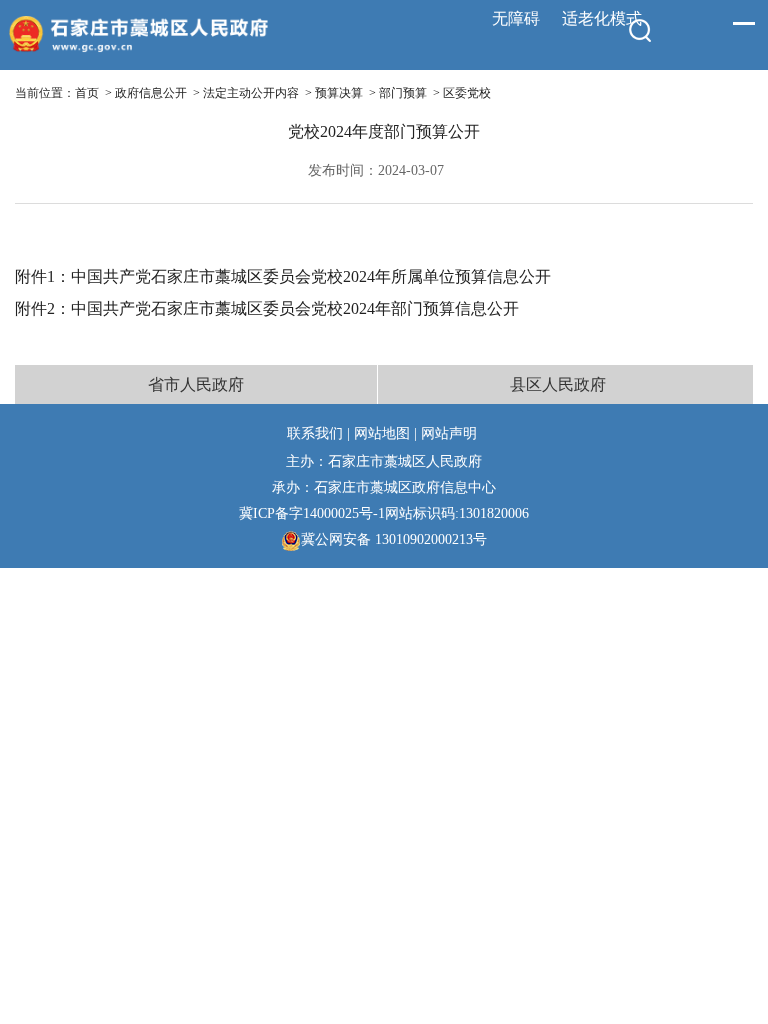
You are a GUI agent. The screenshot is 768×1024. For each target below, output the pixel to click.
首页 (87, 93)
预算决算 (339, 93)
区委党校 (467, 93)
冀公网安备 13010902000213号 (394, 539)
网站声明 (449, 433)
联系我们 (315, 433)
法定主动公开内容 (251, 93)
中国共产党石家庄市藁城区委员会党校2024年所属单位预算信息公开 (311, 276)
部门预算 (403, 93)
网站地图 (382, 433)
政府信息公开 (151, 93)
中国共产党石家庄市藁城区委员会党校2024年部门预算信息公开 (295, 308)
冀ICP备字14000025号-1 (312, 513)
